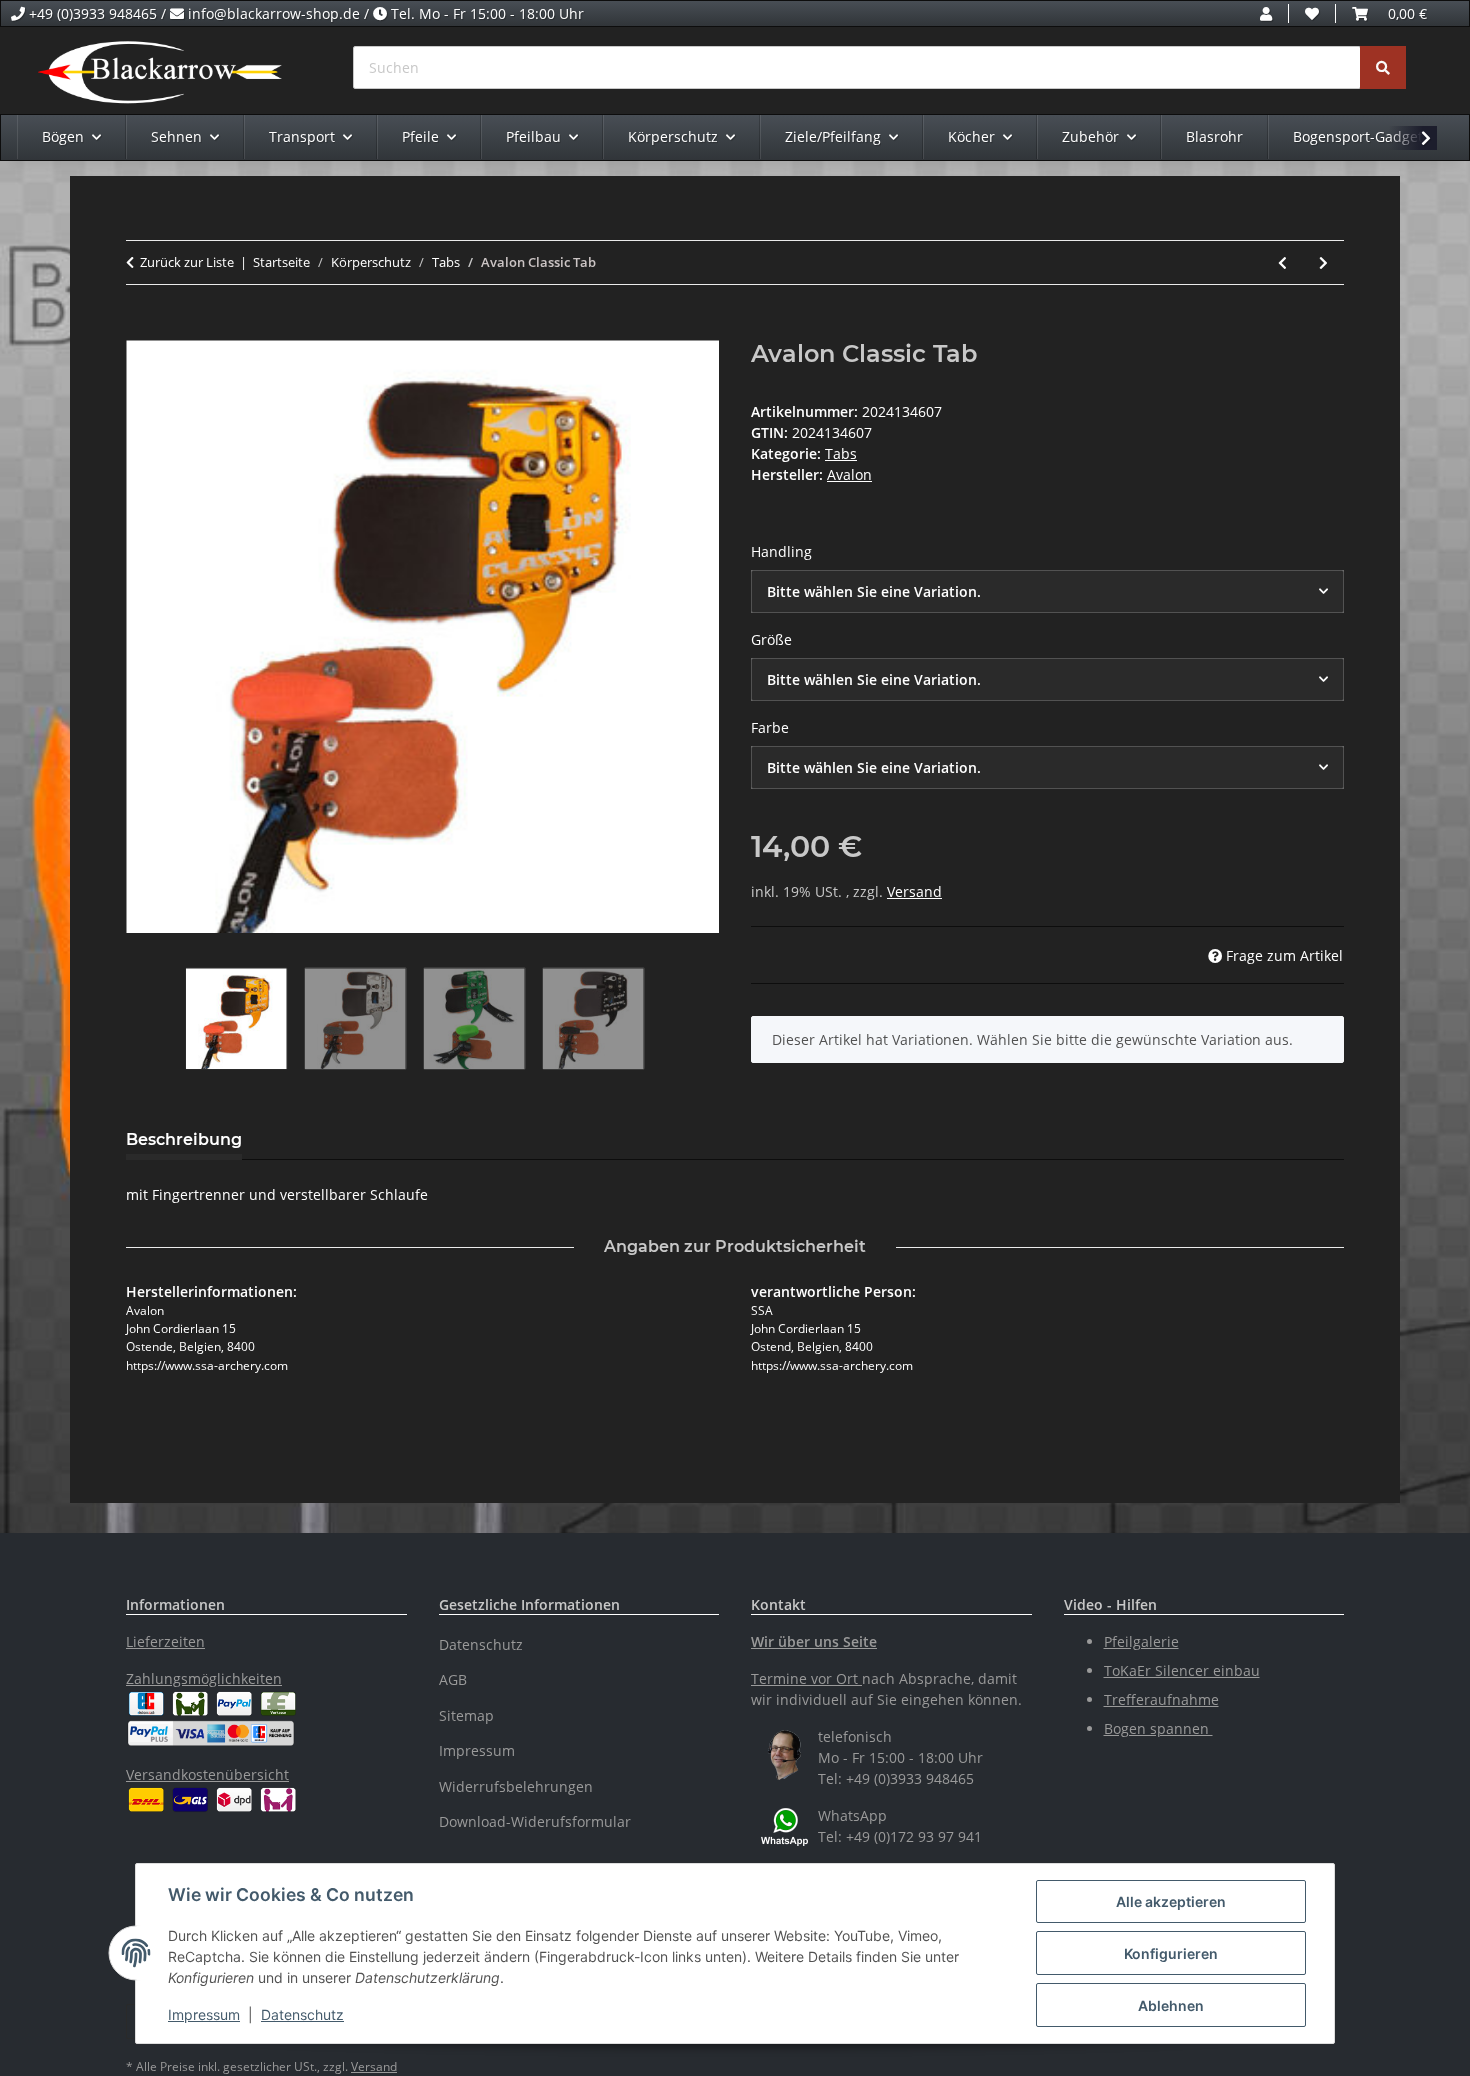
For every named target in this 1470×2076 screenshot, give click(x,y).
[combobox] (1047, 591)
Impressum (204, 2014)
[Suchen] (1383, 67)
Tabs (841, 453)
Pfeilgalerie (1141, 1641)
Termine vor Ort (804, 1678)
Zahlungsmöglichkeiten (204, 1678)
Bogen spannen (1158, 1728)
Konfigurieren (1171, 1953)
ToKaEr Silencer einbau (1182, 1670)
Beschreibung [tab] (184, 1139)
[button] (1266, 13)
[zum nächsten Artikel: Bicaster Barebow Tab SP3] (1323, 262)
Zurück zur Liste (187, 262)
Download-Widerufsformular (535, 1821)
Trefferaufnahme (1161, 1699)
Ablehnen (1171, 2005)
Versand (914, 891)
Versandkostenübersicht (207, 1774)
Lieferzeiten (165, 1641)
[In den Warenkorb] (142, 329)
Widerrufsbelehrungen (516, 1786)
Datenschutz (302, 2014)
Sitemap (466, 1715)
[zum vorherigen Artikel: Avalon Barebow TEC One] (1282, 262)
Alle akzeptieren (1171, 1901)
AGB (453, 1679)
